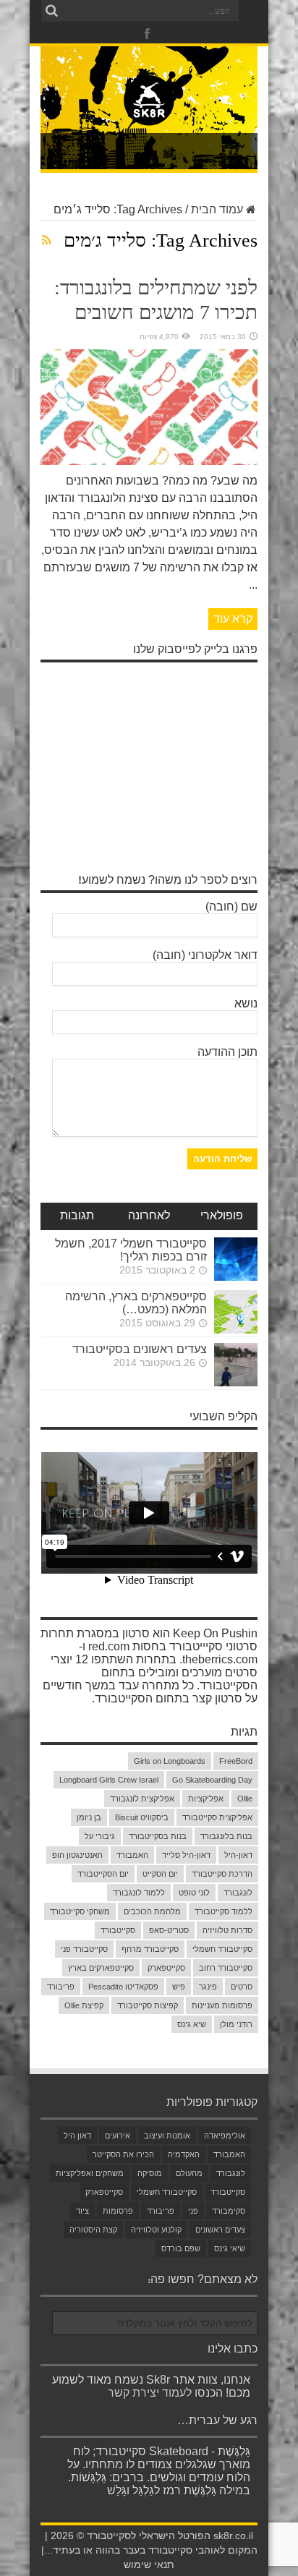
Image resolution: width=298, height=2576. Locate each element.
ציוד (82, 2211)
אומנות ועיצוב (167, 2136)
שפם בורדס (181, 2248)
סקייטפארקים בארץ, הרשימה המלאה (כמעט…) (136, 1303)
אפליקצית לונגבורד (142, 1799)
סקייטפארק (166, 1968)
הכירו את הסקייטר (123, 2154)
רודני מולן (236, 2024)
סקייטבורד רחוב (226, 1968)
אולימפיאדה (225, 2136)
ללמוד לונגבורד (139, 1893)
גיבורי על (100, 1836)
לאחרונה (149, 1216)
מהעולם (189, 2173)
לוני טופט (194, 1893)
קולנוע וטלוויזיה (156, 2230)
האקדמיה (184, 2154)
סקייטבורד (118, 1930)
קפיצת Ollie (84, 2005)
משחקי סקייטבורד (80, 1911)
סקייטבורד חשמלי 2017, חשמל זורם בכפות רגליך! (131, 1250)
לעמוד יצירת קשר (150, 2393)
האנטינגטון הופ (77, 1855)
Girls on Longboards (170, 1761)
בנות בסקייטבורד (158, 1836)
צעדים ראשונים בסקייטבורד (140, 1349)
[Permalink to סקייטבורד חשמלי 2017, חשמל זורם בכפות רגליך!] (236, 1277)
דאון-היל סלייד (186, 1855)
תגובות (77, 1216)
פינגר (208, 1987)
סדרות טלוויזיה (227, 1930)
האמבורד (132, 1855)
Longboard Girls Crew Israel (109, 1780)
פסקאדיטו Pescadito (123, 1987)
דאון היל (77, 2136)
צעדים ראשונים (220, 2230)
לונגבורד (238, 1893)
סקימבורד (229, 2211)
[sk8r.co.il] (149, 115)
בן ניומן (89, 1817)
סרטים (242, 1987)
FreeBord (236, 1761)
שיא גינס (192, 2024)
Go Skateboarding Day (212, 1780)
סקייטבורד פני (84, 1949)
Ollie (245, 1799)
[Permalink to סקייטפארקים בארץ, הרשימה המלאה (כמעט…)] (236, 1330)
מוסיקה (150, 2173)
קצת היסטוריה (93, 2230)
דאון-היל (238, 1855)
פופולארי (222, 1216)
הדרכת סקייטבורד (222, 1874)
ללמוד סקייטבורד (223, 1911)
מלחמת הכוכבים (152, 1911)
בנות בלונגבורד (226, 1836)
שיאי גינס (230, 2248)
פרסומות (118, 2211)
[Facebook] (148, 34)
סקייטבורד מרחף (150, 1949)
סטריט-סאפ (169, 1930)
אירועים (118, 2136)
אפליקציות (206, 1799)
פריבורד (61, 1987)
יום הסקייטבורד (103, 1874)
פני (193, 2211)
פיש (179, 1987)
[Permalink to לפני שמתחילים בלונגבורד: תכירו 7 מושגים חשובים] (149, 461)
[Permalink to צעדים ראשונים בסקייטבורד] (236, 1382)
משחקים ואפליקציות (90, 2173)
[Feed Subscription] (46, 240)
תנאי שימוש (149, 2565)
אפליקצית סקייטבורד (217, 1817)
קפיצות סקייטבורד (148, 2005)
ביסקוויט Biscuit (142, 1817)
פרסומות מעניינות (222, 2005)
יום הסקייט (160, 1874)
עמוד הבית (217, 209)
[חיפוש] (51, 11)
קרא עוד (233, 619)
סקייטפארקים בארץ (101, 1968)
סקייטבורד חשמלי (222, 1949)
